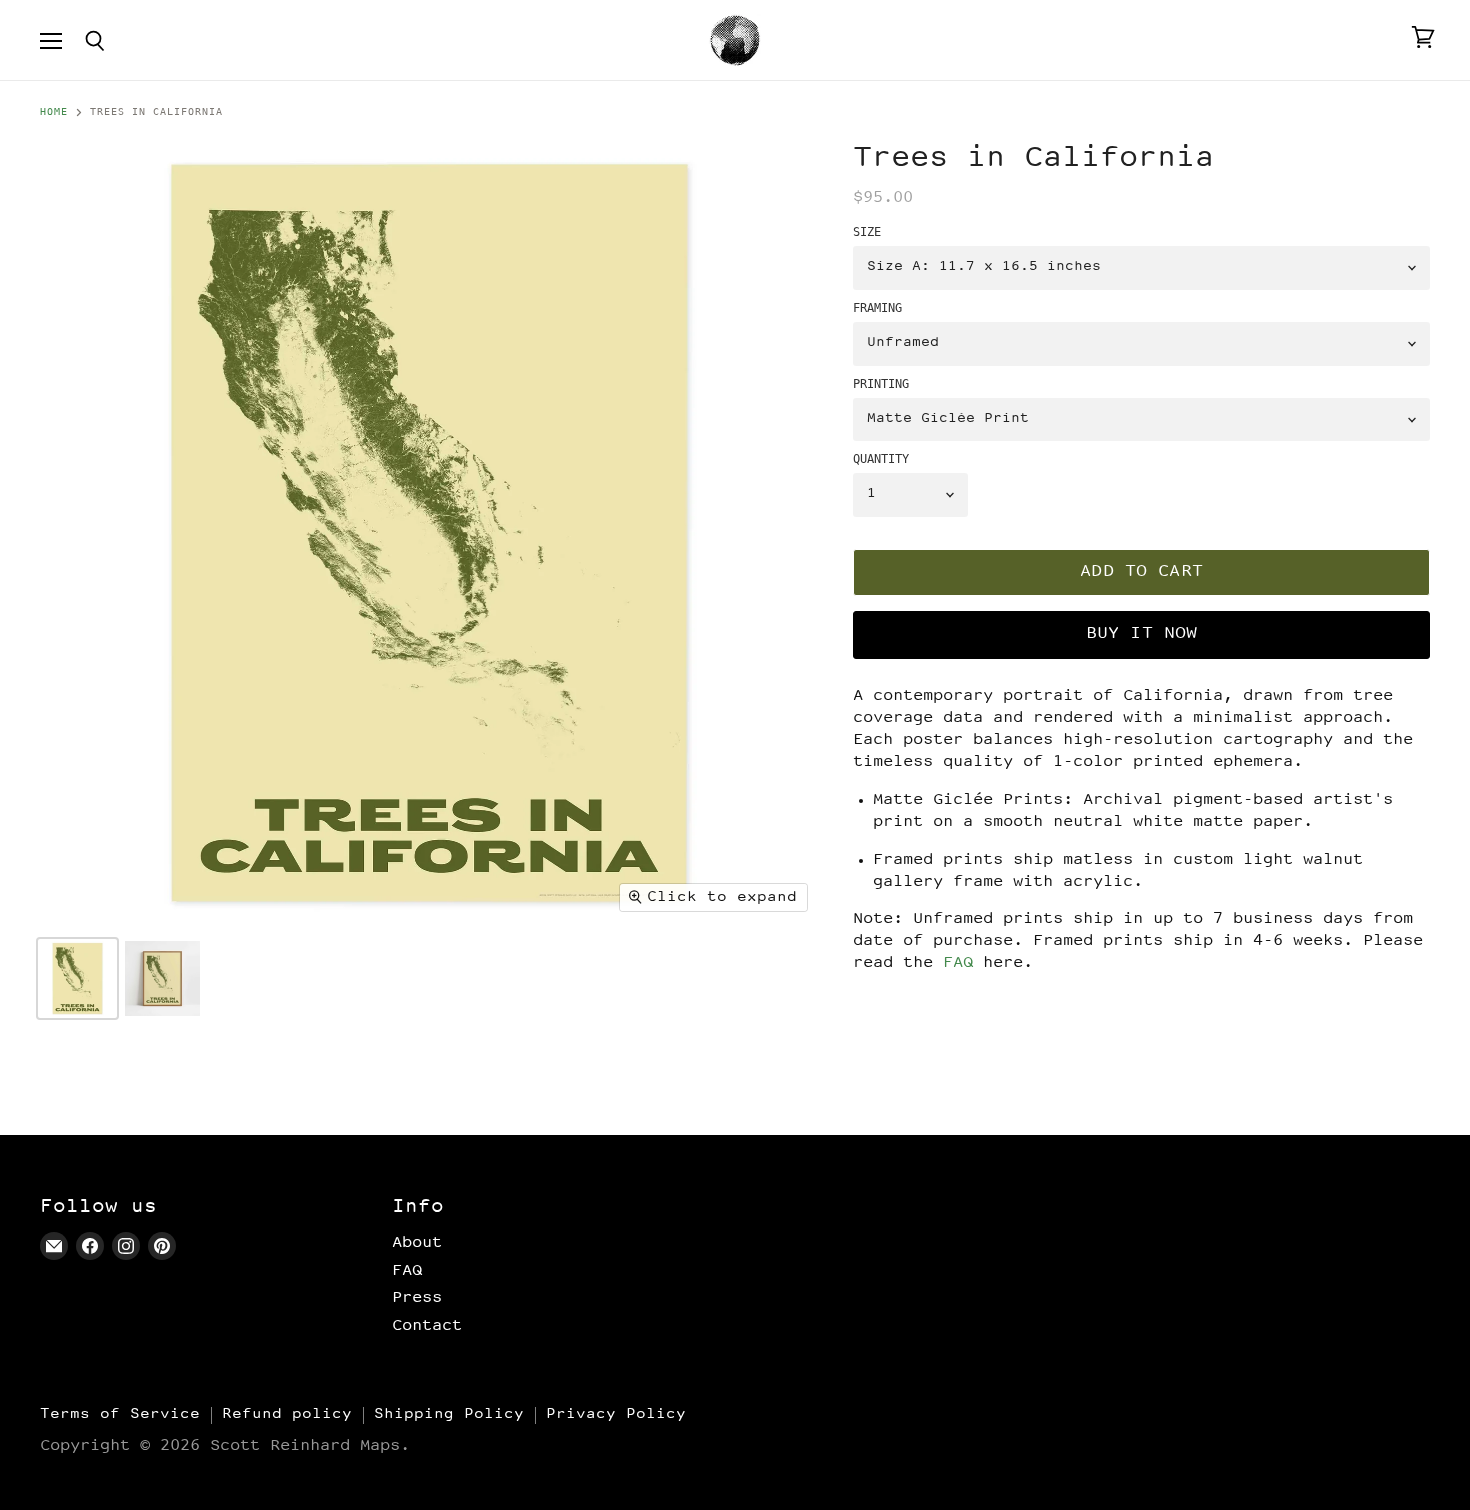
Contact (427, 1326)
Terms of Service (120, 1414)
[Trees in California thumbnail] (77, 978)
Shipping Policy (449, 1414)
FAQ (958, 963)
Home (54, 112)
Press (417, 1298)
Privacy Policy (616, 1414)
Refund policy (287, 1414)
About (417, 1243)
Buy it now (1142, 634)
